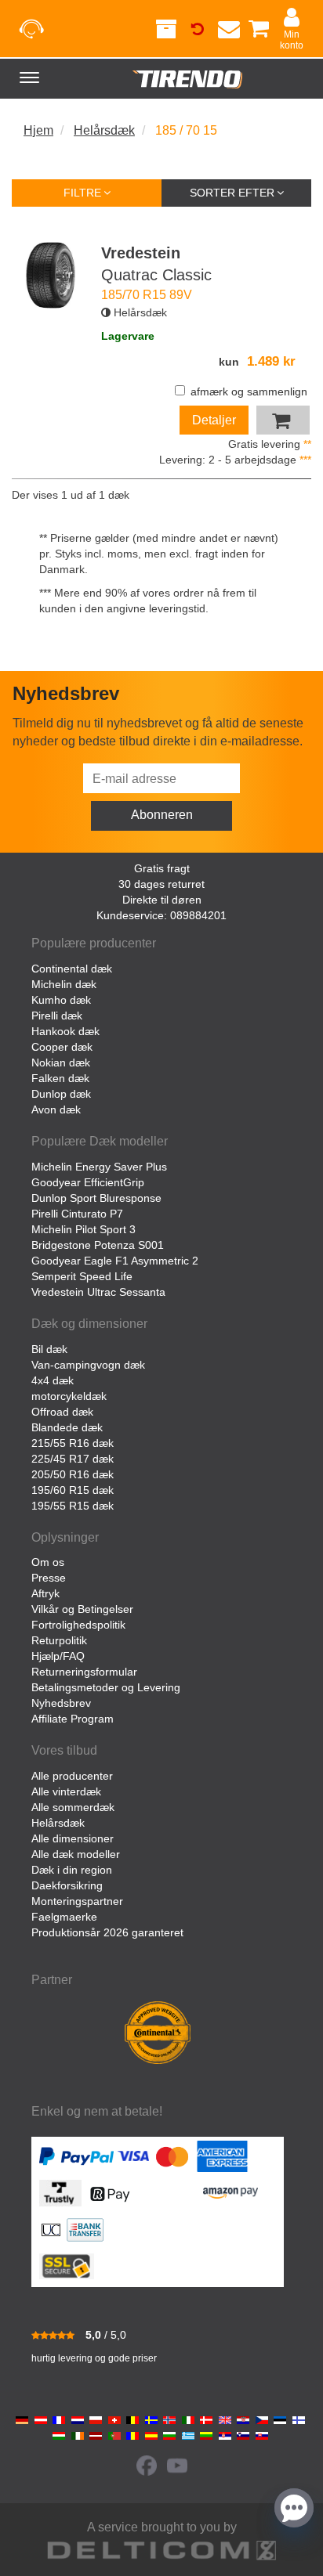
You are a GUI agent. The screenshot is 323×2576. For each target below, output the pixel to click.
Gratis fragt (162, 868)
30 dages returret (161, 884)
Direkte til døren (162, 900)
